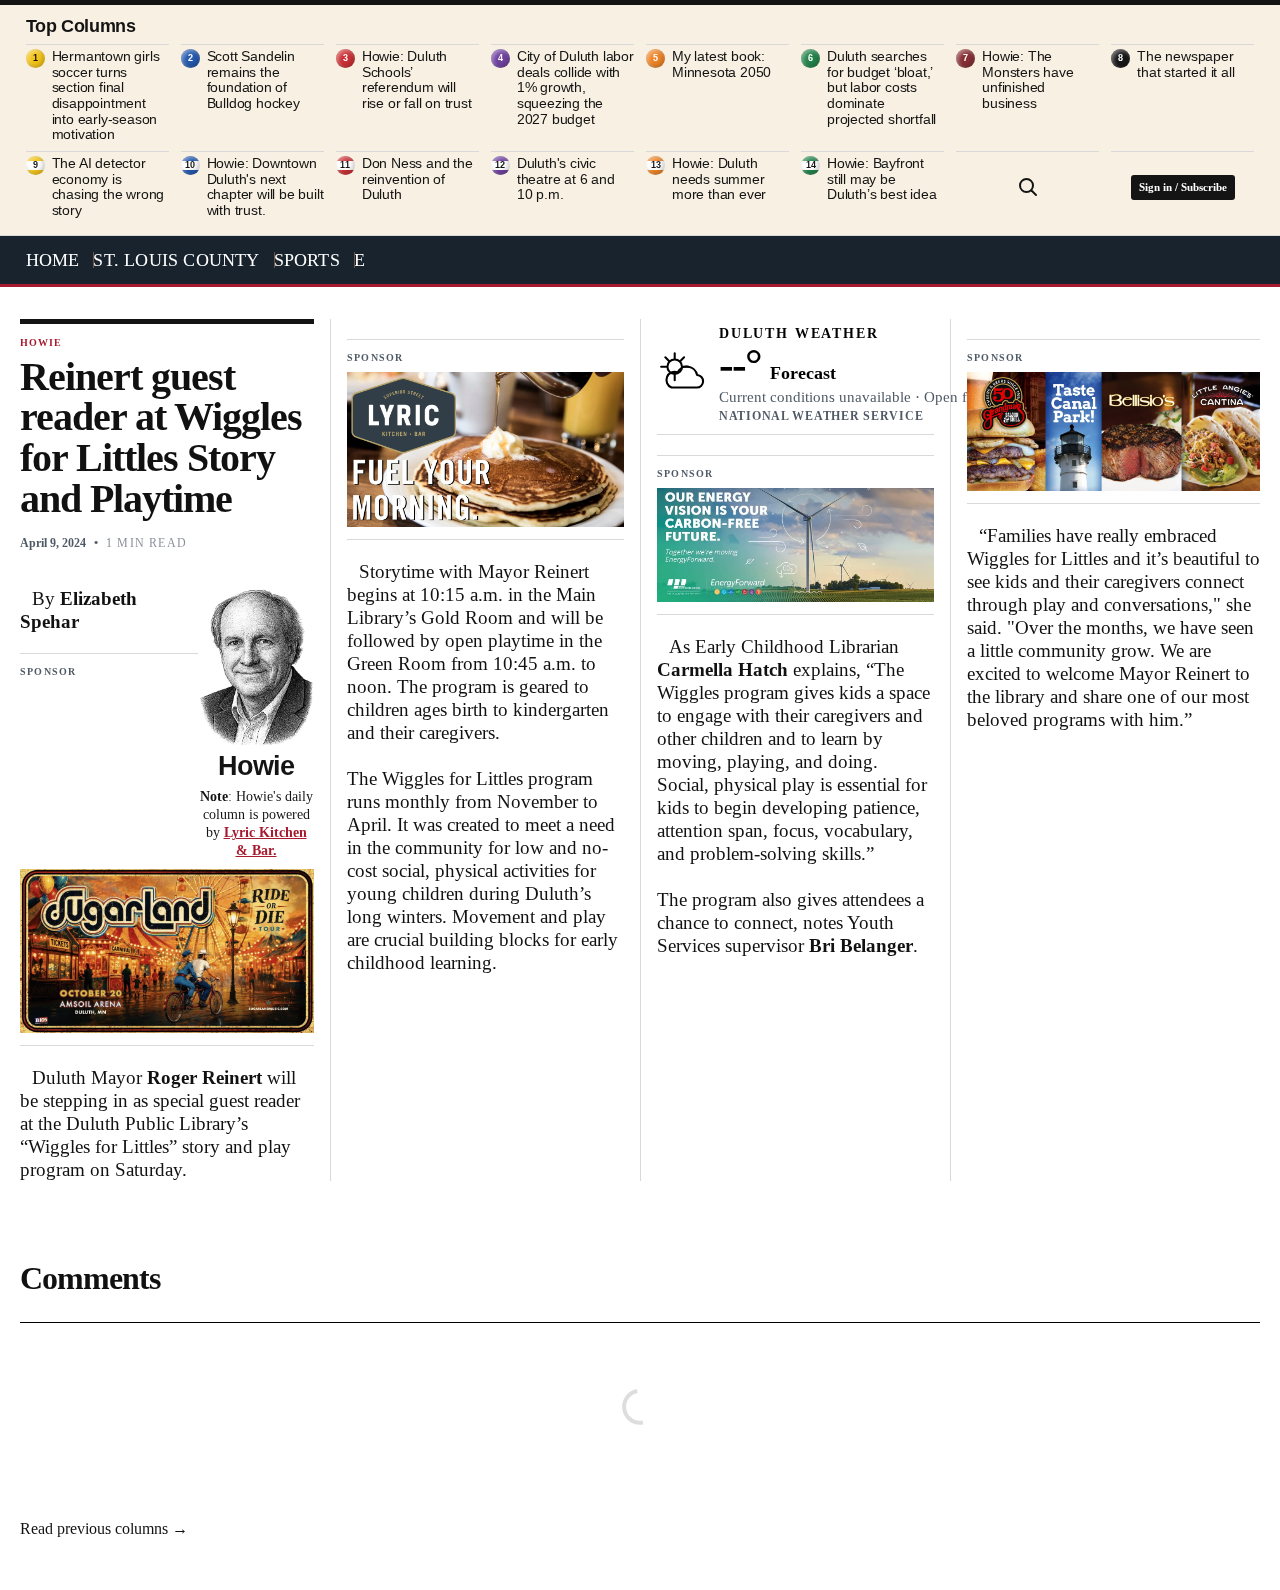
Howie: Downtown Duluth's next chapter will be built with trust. (265, 187)
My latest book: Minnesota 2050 (721, 64)
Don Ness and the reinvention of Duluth (417, 179)
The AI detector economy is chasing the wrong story (108, 187)
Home (53, 260)
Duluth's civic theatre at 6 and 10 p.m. (566, 179)
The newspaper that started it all (1185, 64)
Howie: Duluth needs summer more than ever (719, 179)
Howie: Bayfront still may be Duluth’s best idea (881, 179)
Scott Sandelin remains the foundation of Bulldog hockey (253, 80)
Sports (307, 260)
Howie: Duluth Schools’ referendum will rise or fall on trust (417, 80)
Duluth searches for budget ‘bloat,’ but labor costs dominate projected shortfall (881, 88)
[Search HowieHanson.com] (1028, 187)
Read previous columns (104, 1528)
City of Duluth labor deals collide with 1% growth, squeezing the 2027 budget (575, 88)
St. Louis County (176, 260)
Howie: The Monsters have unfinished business (1027, 80)
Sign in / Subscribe (1183, 187)
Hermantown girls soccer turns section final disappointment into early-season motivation (106, 95)
